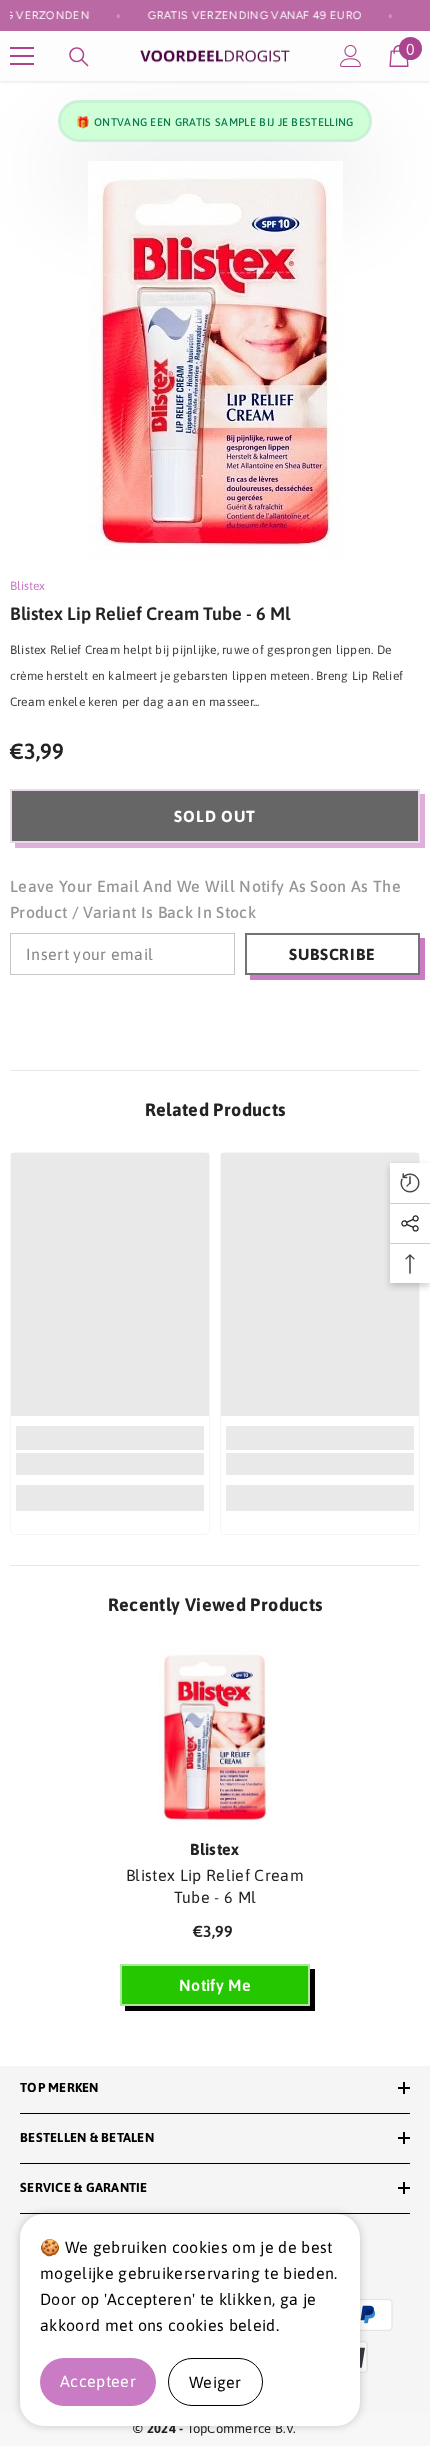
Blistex (27, 586)
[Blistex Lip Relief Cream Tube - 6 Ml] (215, 1737)
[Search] (79, 57)
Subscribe (332, 954)
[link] (110, 1464)
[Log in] (351, 56)
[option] (215, 361)
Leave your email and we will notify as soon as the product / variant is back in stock (205, 899)
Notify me (215, 1985)
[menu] (22, 56)
